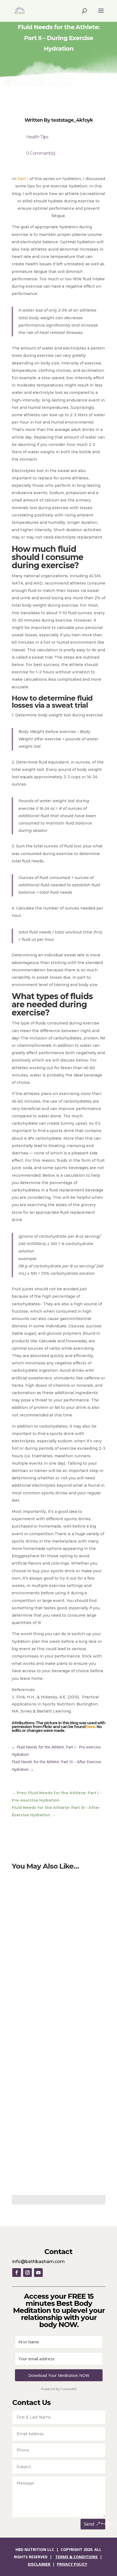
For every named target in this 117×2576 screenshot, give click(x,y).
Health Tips (37, 137)
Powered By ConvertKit (59, 2389)
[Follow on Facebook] (17, 2273)
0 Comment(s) (41, 153)
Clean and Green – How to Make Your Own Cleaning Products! (56, 1961)
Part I (23, 179)
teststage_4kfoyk (72, 120)
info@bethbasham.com (39, 2262)
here (91, 1727)
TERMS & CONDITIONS (76, 2557)
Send (89, 2524)
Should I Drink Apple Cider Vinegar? (54, 2092)
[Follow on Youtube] (38, 2273)
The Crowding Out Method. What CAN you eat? (57, 1890)
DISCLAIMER (39, 2564)
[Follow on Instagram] (27, 2273)
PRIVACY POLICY (72, 2564)
